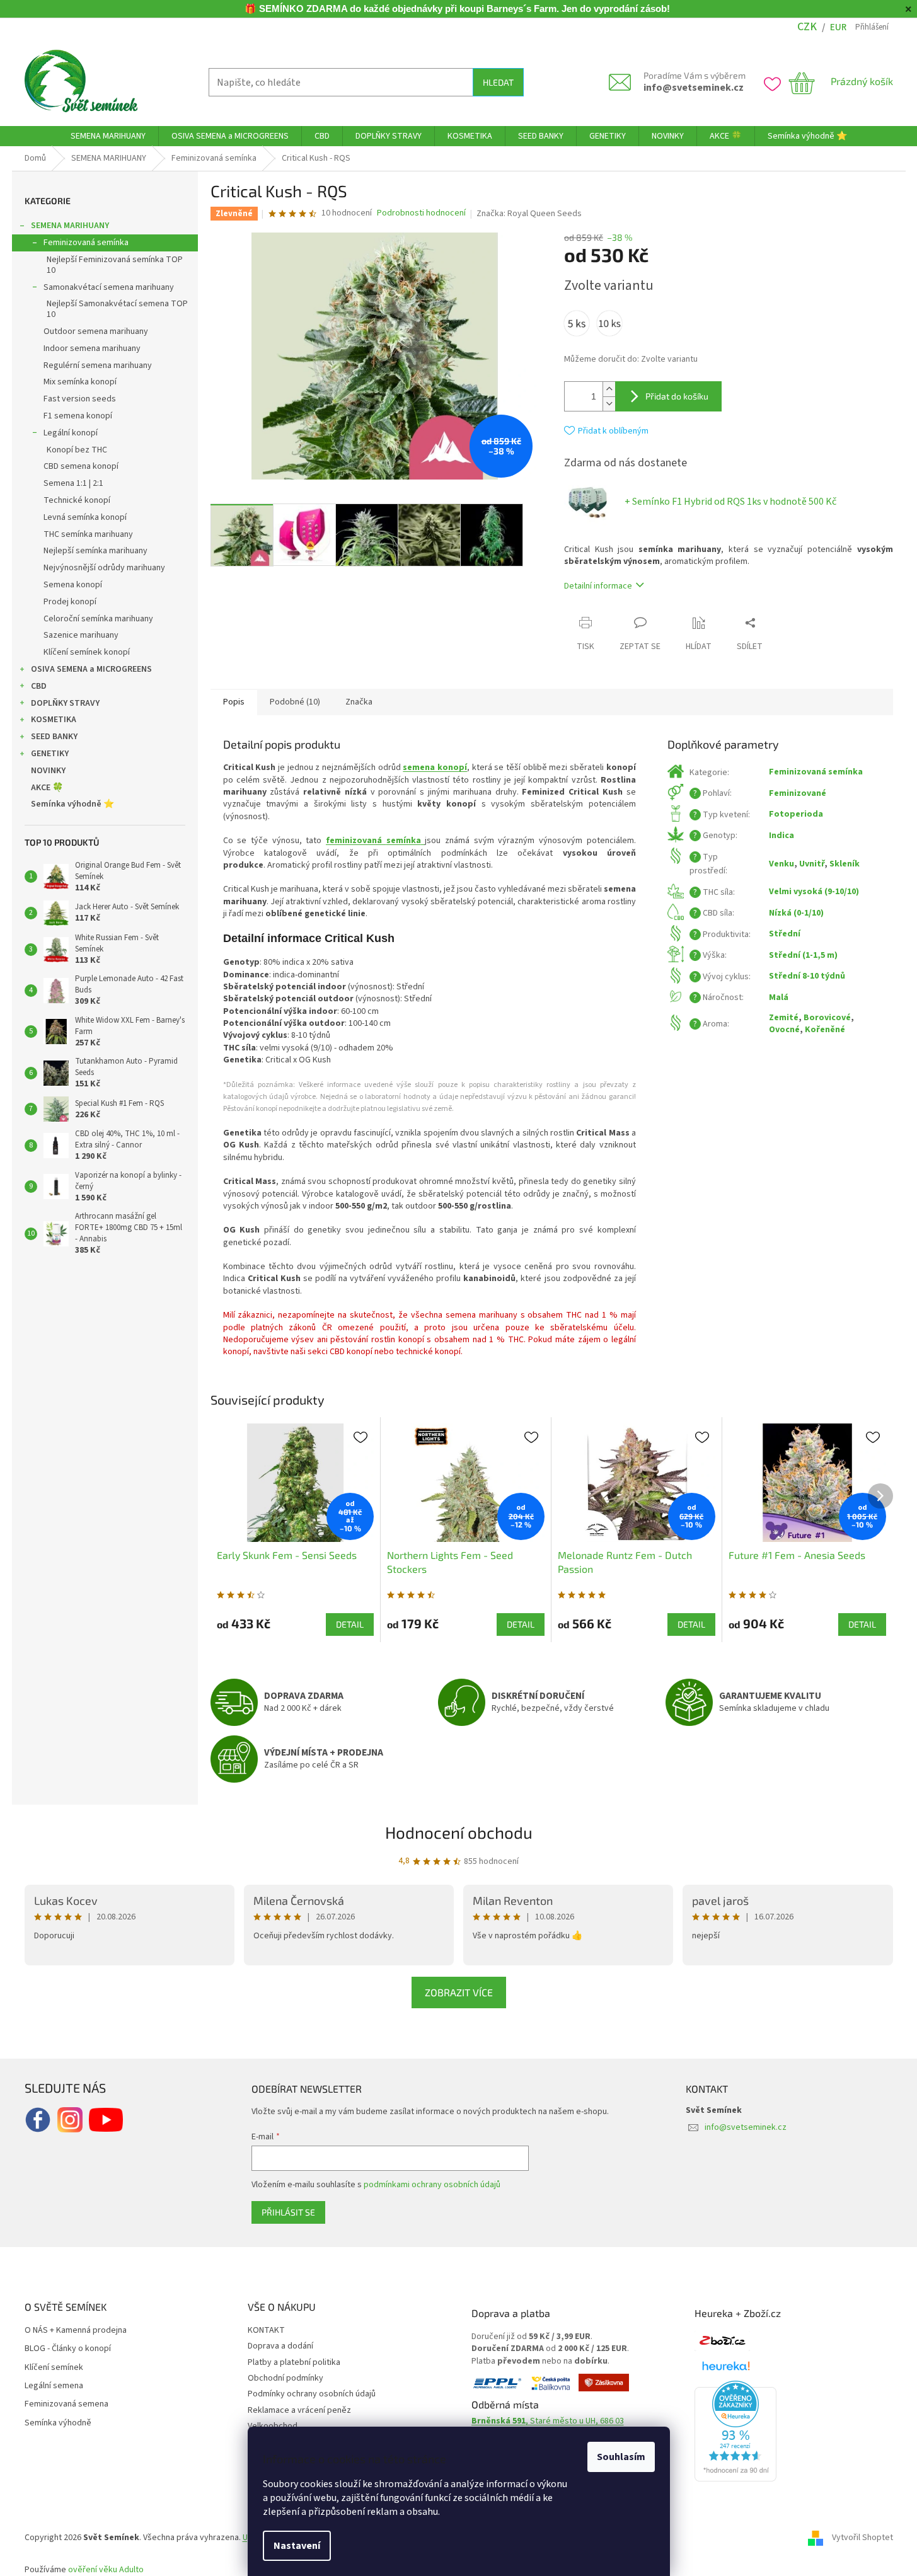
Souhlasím (621, 2457)
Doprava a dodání (280, 2346)
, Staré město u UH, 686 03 (548, 2421)
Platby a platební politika (294, 2362)
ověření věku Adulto (106, 2570)
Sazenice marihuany (81, 635)
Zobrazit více (459, 1992)
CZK (807, 27)
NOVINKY (48, 771)
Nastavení (297, 2546)
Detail (350, 1624)
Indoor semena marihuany (92, 348)
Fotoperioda (796, 814)
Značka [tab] (359, 702)
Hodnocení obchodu (459, 1832)
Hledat (498, 82)
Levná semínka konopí (85, 517)
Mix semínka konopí (80, 382)
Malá (779, 998)
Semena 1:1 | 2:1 (73, 483)
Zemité (784, 1018)
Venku (781, 864)
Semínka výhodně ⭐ (72, 804)
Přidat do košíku (677, 396)
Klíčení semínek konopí (87, 652)
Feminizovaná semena (66, 2404)
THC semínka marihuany (88, 534)
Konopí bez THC (77, 450)
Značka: (529, 214)
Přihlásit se (288, 2212)
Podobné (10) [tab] (295, 702)
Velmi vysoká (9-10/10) (814, 892)
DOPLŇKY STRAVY (65, 703)
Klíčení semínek (54, 2368)
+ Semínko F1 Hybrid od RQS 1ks (730, 502)
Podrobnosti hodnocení (421, 213)
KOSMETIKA (54, 720)
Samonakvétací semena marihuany (109, 287)
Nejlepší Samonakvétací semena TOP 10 (117, 309)
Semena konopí (73, 585)
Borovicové (827, 1018)
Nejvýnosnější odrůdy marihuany (104, 568)
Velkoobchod (273, 2426)
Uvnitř (812, 864)
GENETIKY (50, 754)
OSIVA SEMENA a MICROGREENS (91, 669)
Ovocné (784, 1030)
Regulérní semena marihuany (98, 365)
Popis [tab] (234, 702)
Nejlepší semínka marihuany (95, 551)
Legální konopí (71, 433)
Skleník (845, 864)
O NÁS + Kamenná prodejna (76, 2331)
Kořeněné (825, 1030)
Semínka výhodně (58, 2423)
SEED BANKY (54, 737)
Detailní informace (598, 586)
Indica (781, 836)
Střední (785, 934)
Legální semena (54, 2386)
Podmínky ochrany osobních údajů (312, 2394)
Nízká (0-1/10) (796, 913)
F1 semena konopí (78, 416)
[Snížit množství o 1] (609, 404)
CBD (39, 686)
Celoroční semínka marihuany (98, 619)
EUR (838, 27)
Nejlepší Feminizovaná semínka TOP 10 (115, 265)
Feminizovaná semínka (86, 243)
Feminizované (798, 793)
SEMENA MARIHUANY (70, 226)
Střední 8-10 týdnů (807, 976)
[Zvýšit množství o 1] (609, 389)
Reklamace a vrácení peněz (299, 2410)
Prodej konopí (70, 602)
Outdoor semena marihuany (96, 331)
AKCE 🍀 (47, 788)
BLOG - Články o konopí (68, 2349)
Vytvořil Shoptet (862, 2538)
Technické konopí (77, 500)
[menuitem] (108, 136)
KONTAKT (266, 2330)
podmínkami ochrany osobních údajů (432, 2185)
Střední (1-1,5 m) (803, 955)
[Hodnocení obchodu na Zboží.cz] (722, 2341)
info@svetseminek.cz (694, 88)
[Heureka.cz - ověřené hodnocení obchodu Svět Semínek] (735, 2431)
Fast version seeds (80, 399)
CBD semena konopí (81, 466)
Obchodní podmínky (285, 2378)
